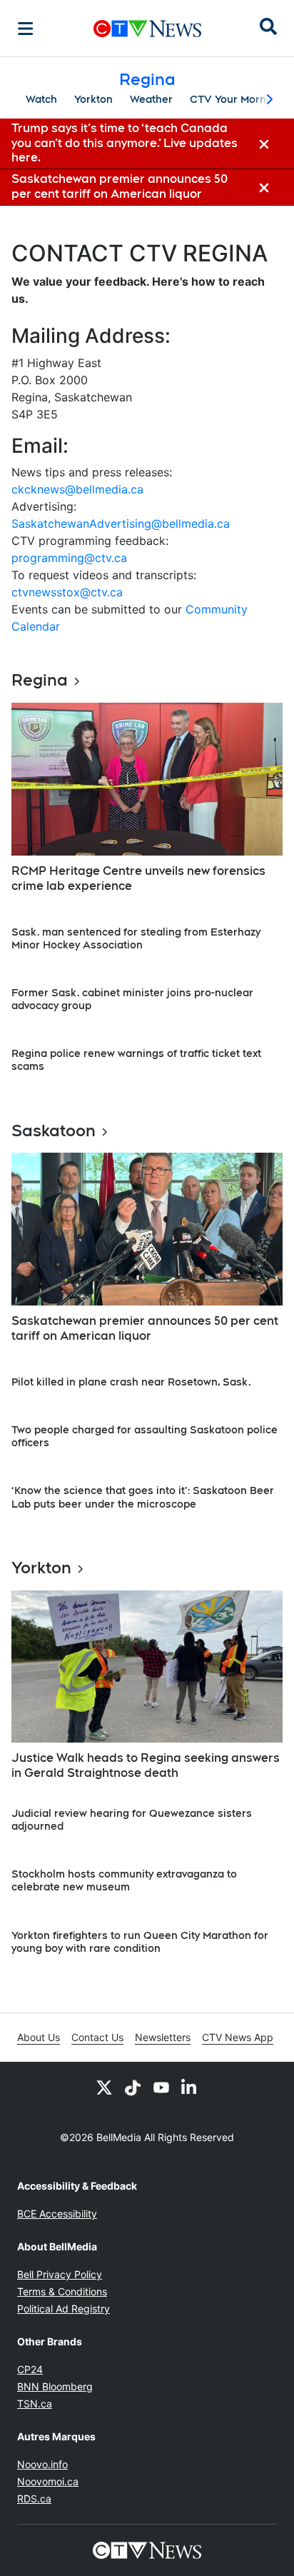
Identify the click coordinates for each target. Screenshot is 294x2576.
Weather (151, 99)
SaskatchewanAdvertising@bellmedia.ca (121, 523)
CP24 (30, 2369)
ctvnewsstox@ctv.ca (67, 592)
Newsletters (163, 2037)
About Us (39, 2037)
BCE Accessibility (57, 2214)
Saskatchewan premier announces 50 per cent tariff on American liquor (145, 1328)
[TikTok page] (133, 2088)
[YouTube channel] (161, 2088)
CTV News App (238, 2037)
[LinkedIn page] (190, 2088)
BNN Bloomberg (55, 2386)
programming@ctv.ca (69, 558)
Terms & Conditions (62, 2291)
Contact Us (97, 2037)
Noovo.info (42, 2464)
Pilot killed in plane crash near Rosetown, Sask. (131, 1382)
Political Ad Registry (64, 2309)
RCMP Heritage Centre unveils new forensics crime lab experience (138, 878)
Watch (41, 99)
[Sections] (26, 29)
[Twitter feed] (104, 2088)
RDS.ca (34, 2499)
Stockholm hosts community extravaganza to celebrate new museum (124, 1880)
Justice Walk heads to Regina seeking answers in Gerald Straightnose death (146, 1765)
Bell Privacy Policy (60, 2274)
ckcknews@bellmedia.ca (77, 489)
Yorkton (93, 99)
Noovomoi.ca (48, 2481)
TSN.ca (35, 2404)
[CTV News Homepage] (147, 29)
